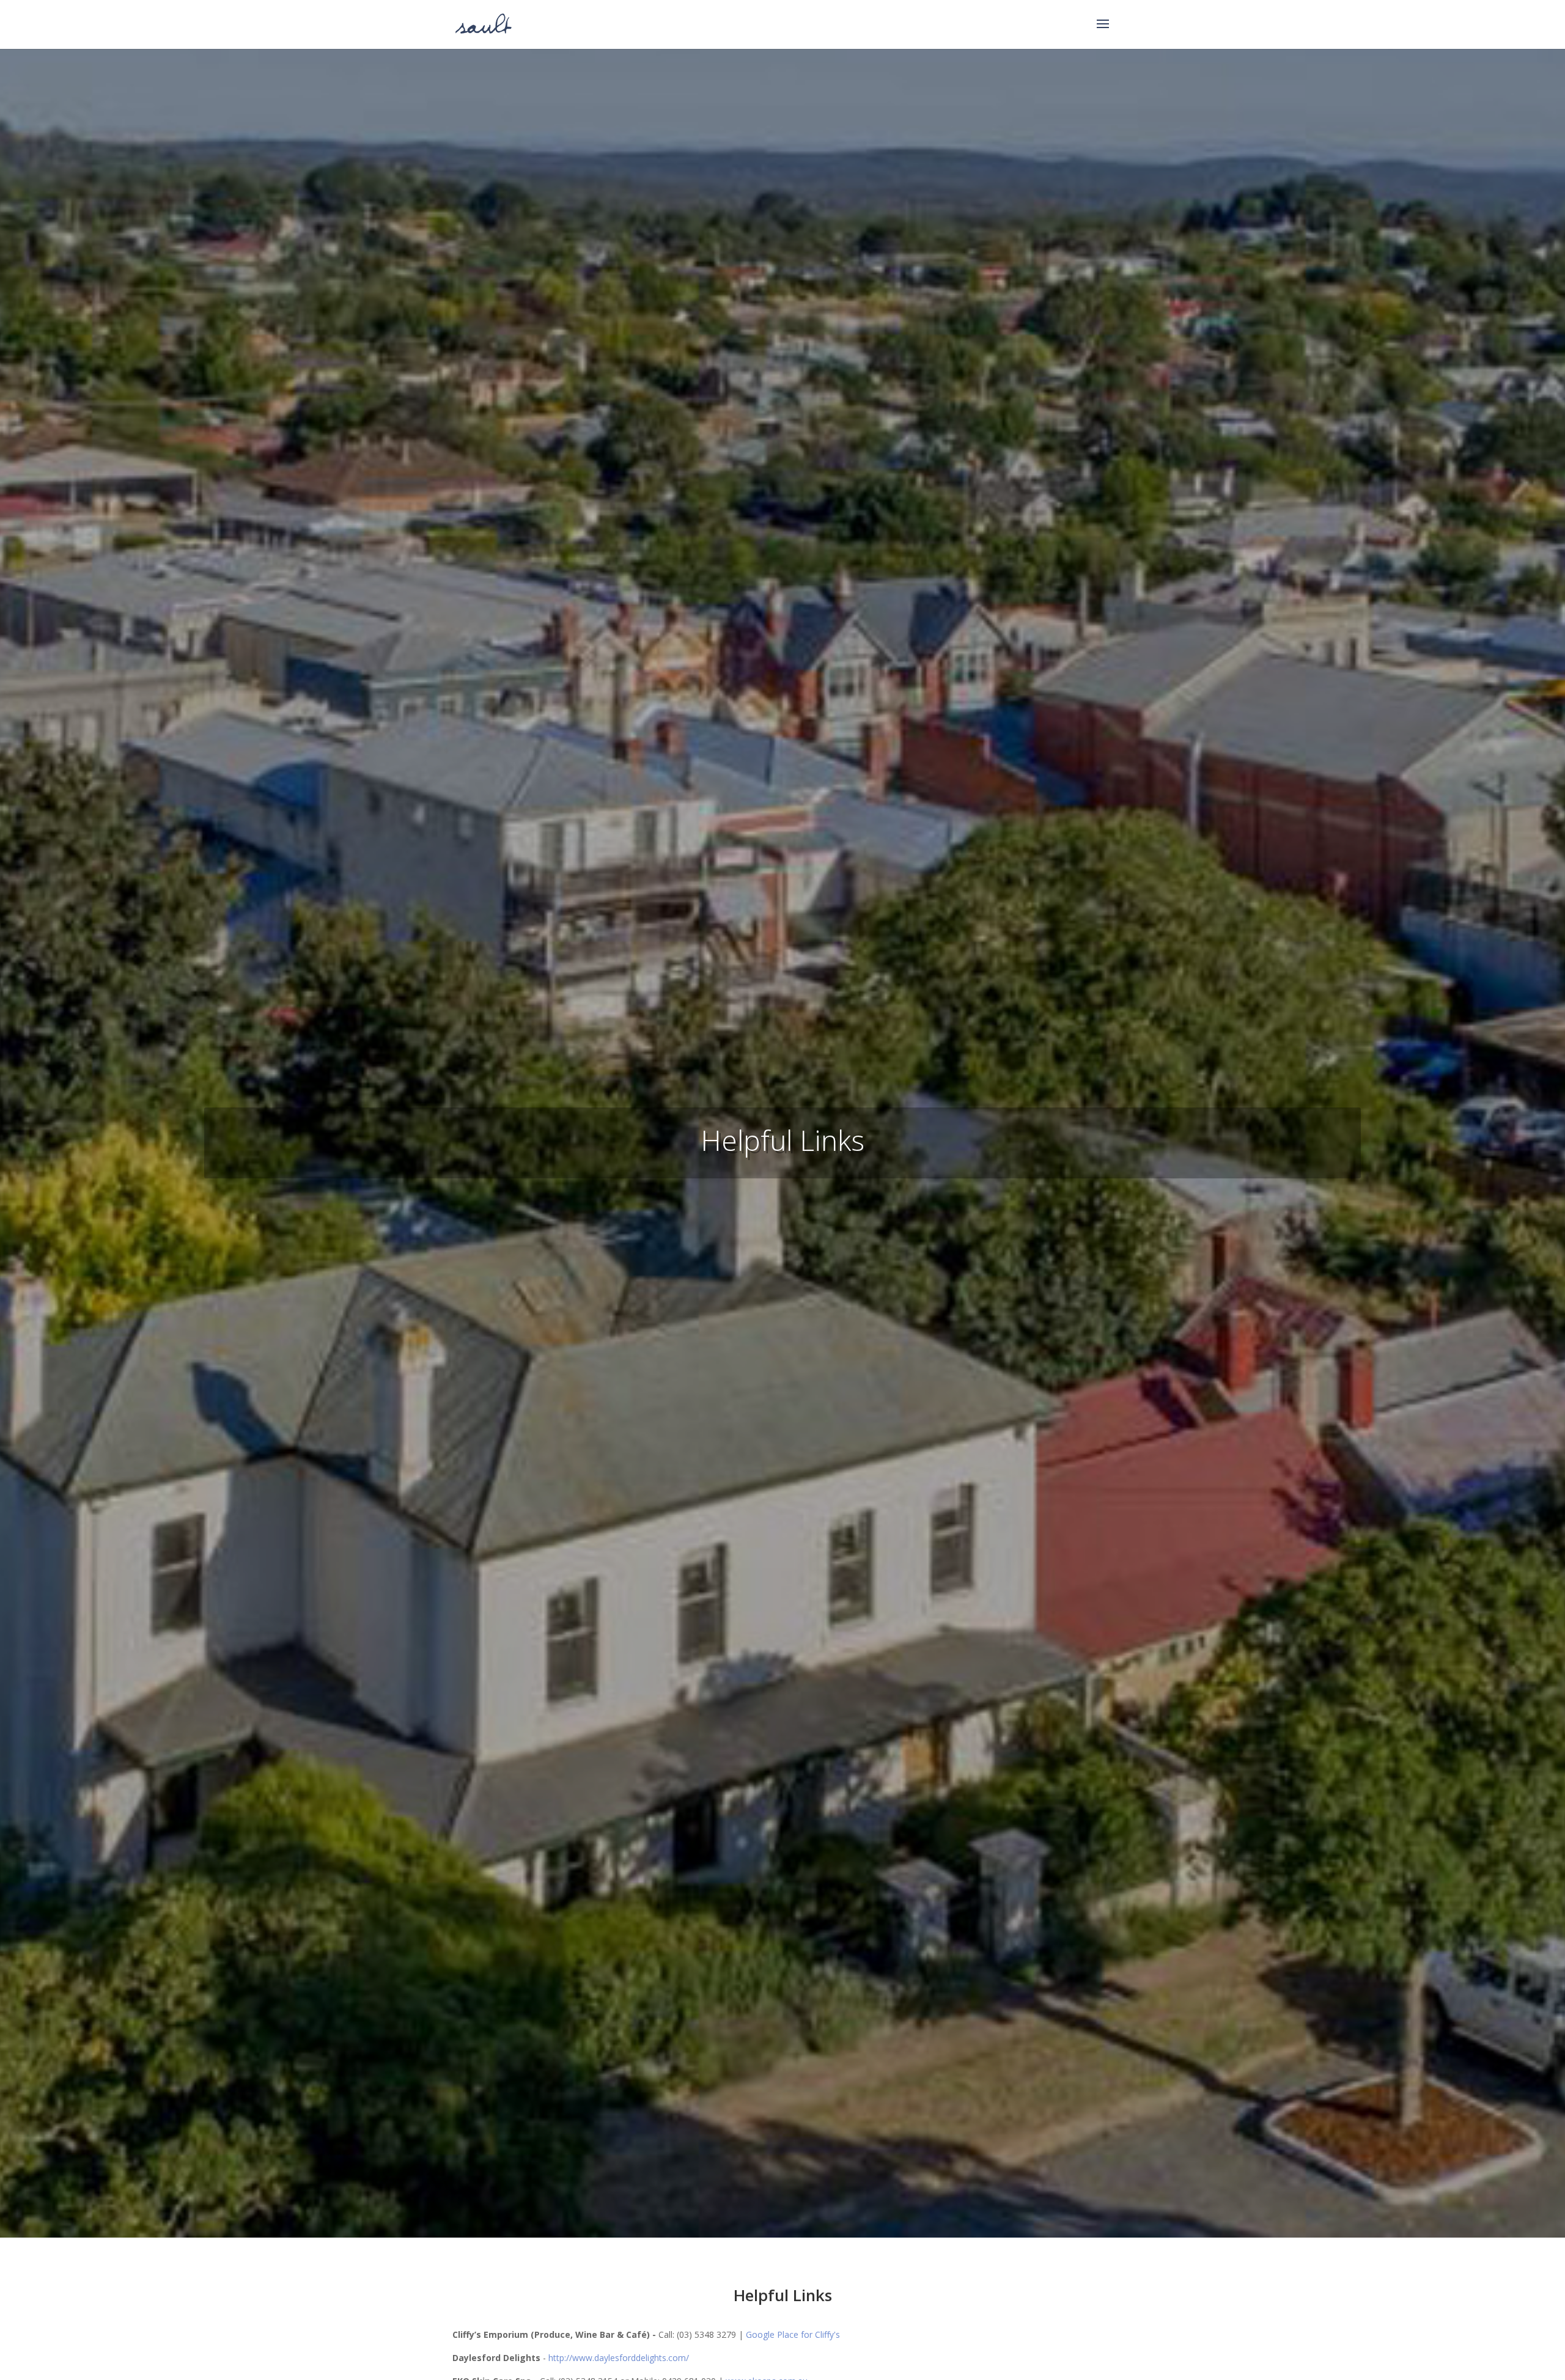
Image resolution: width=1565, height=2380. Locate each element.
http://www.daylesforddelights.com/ (619, 2358)
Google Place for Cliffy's (793, 2334)
